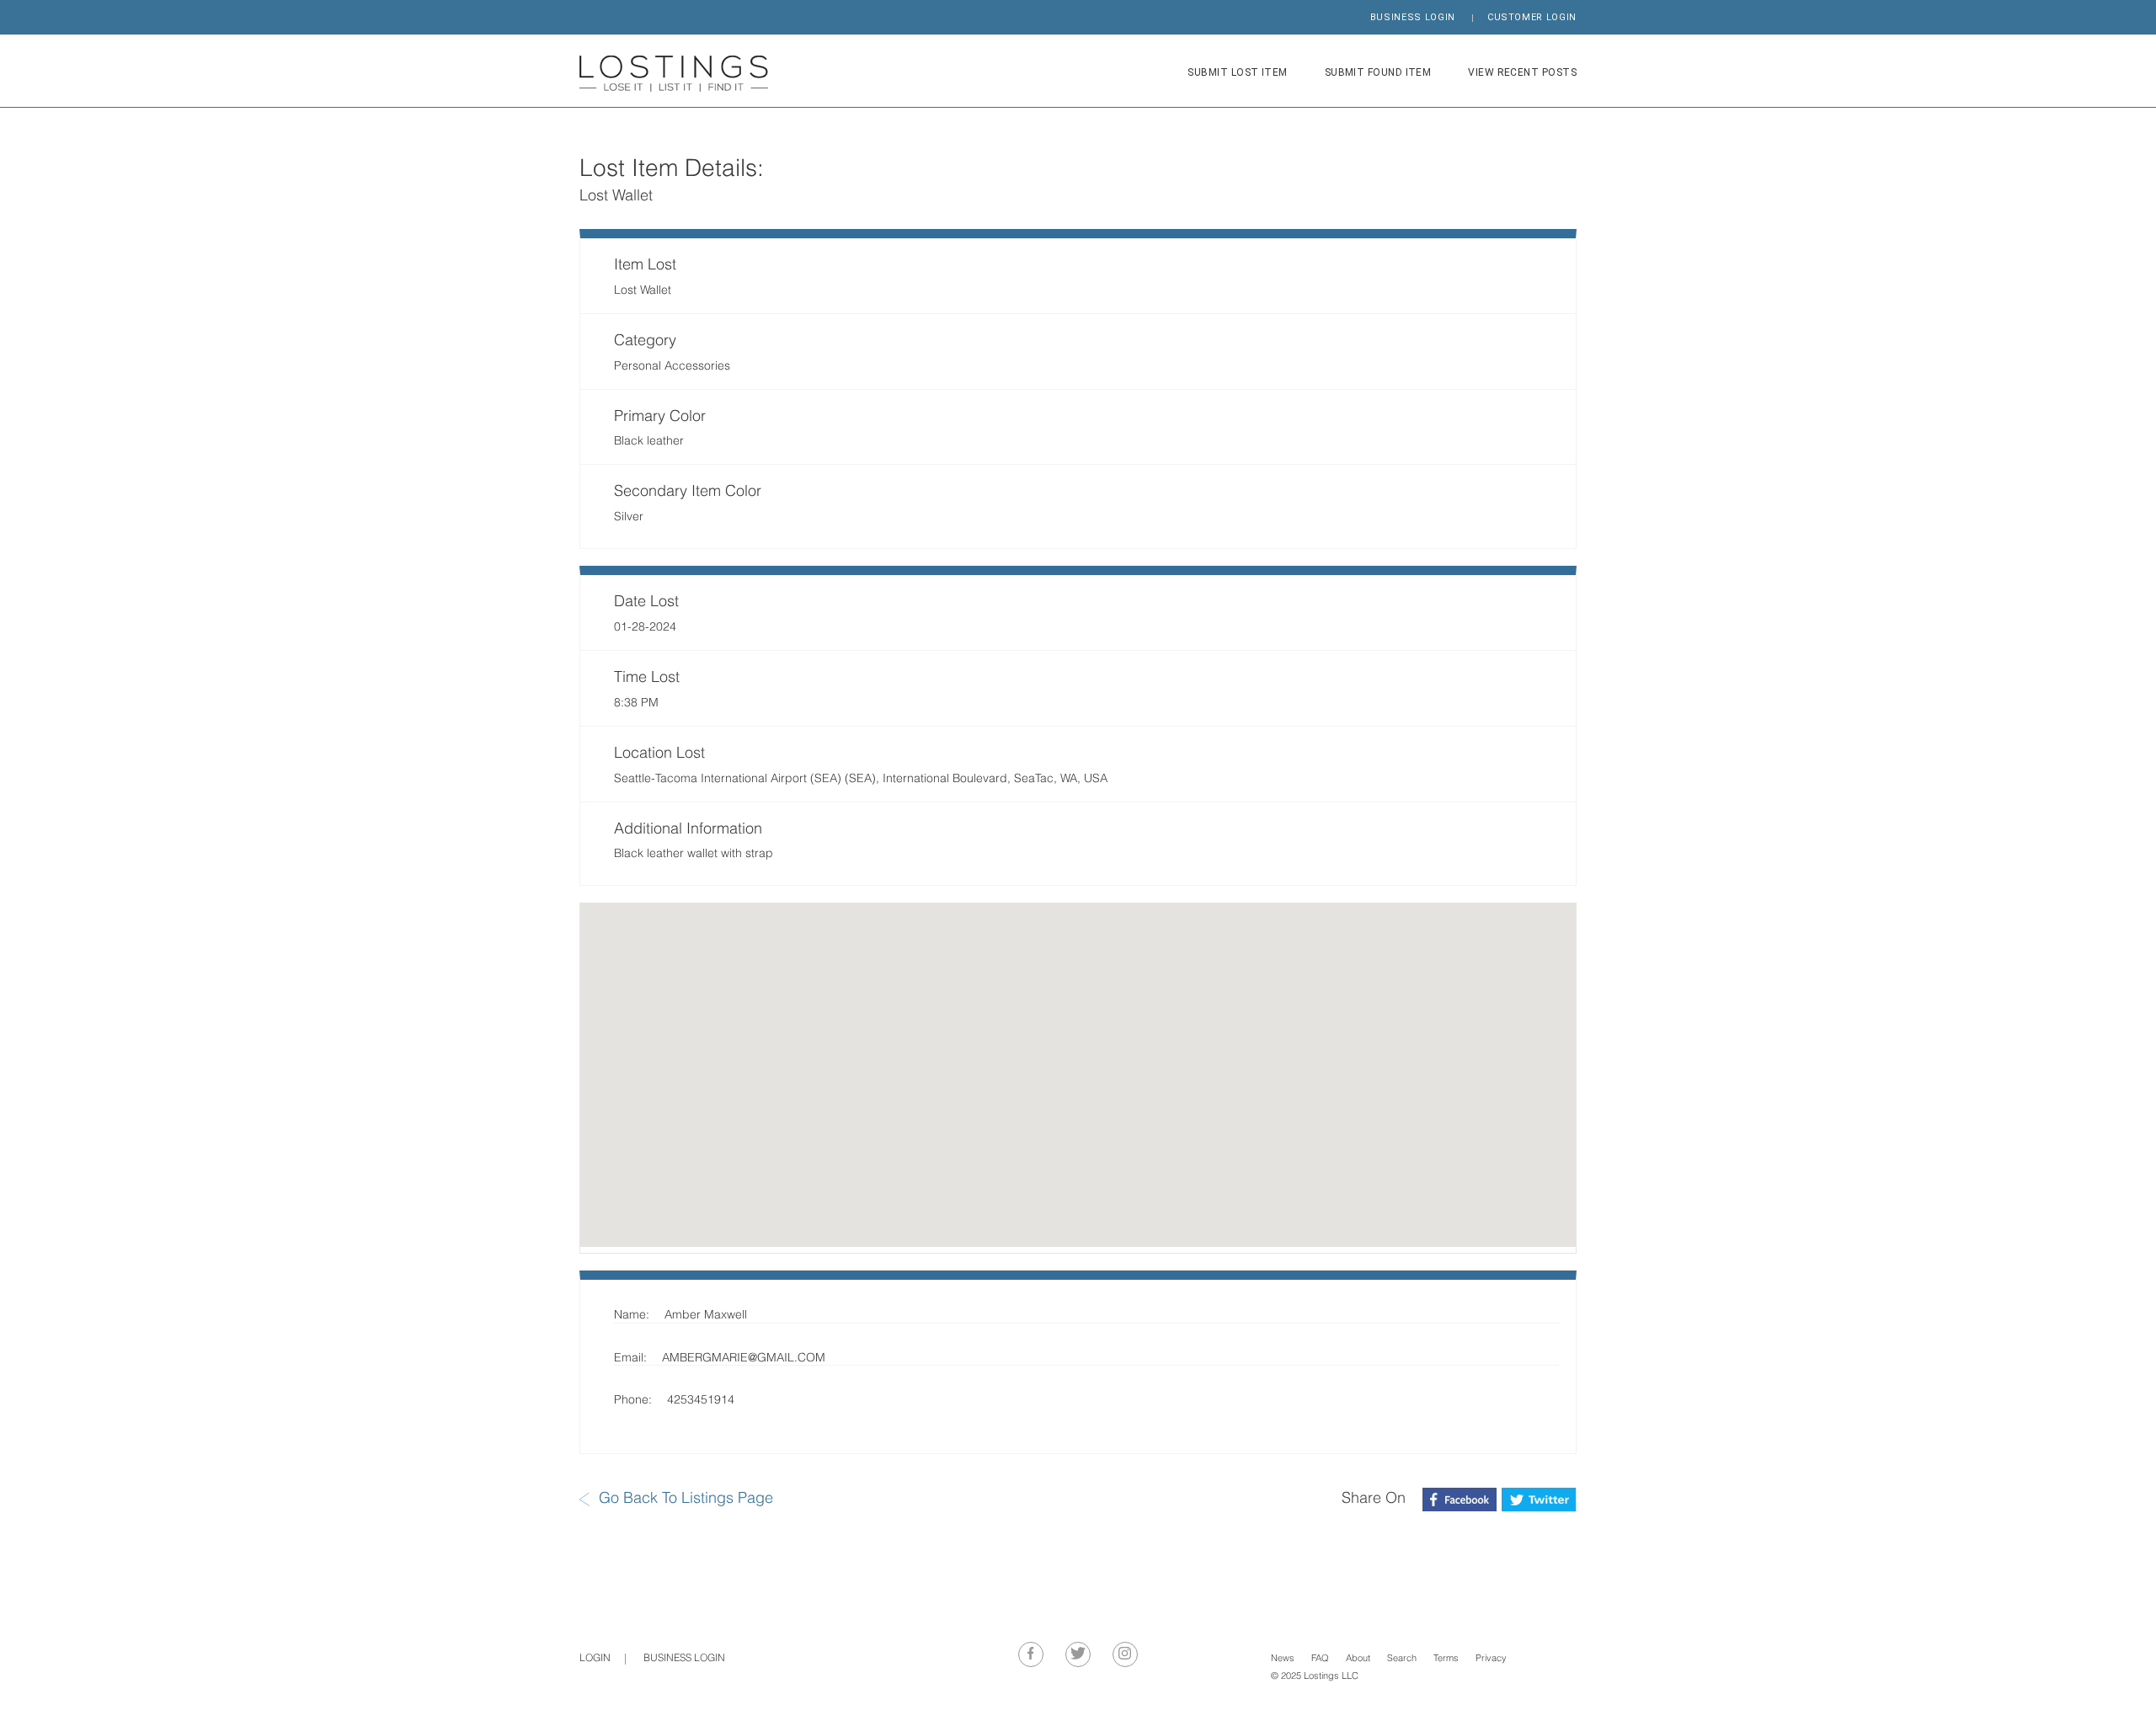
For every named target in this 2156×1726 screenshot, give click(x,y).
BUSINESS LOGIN (1413, 17)
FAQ (1320, 1659)
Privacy (1491, 1659)
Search (1402, 1659)
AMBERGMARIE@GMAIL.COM (744, 1358)
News (1283, 1659)
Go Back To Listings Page (686, 1499)
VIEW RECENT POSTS (1522, 72)
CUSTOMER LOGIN (1532, 17)
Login (595, 1659)
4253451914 (701, 1401)
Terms (1446, 1659)
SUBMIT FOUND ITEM (1378, 72)
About (1358, 1659)
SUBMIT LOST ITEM (1237, 72)
